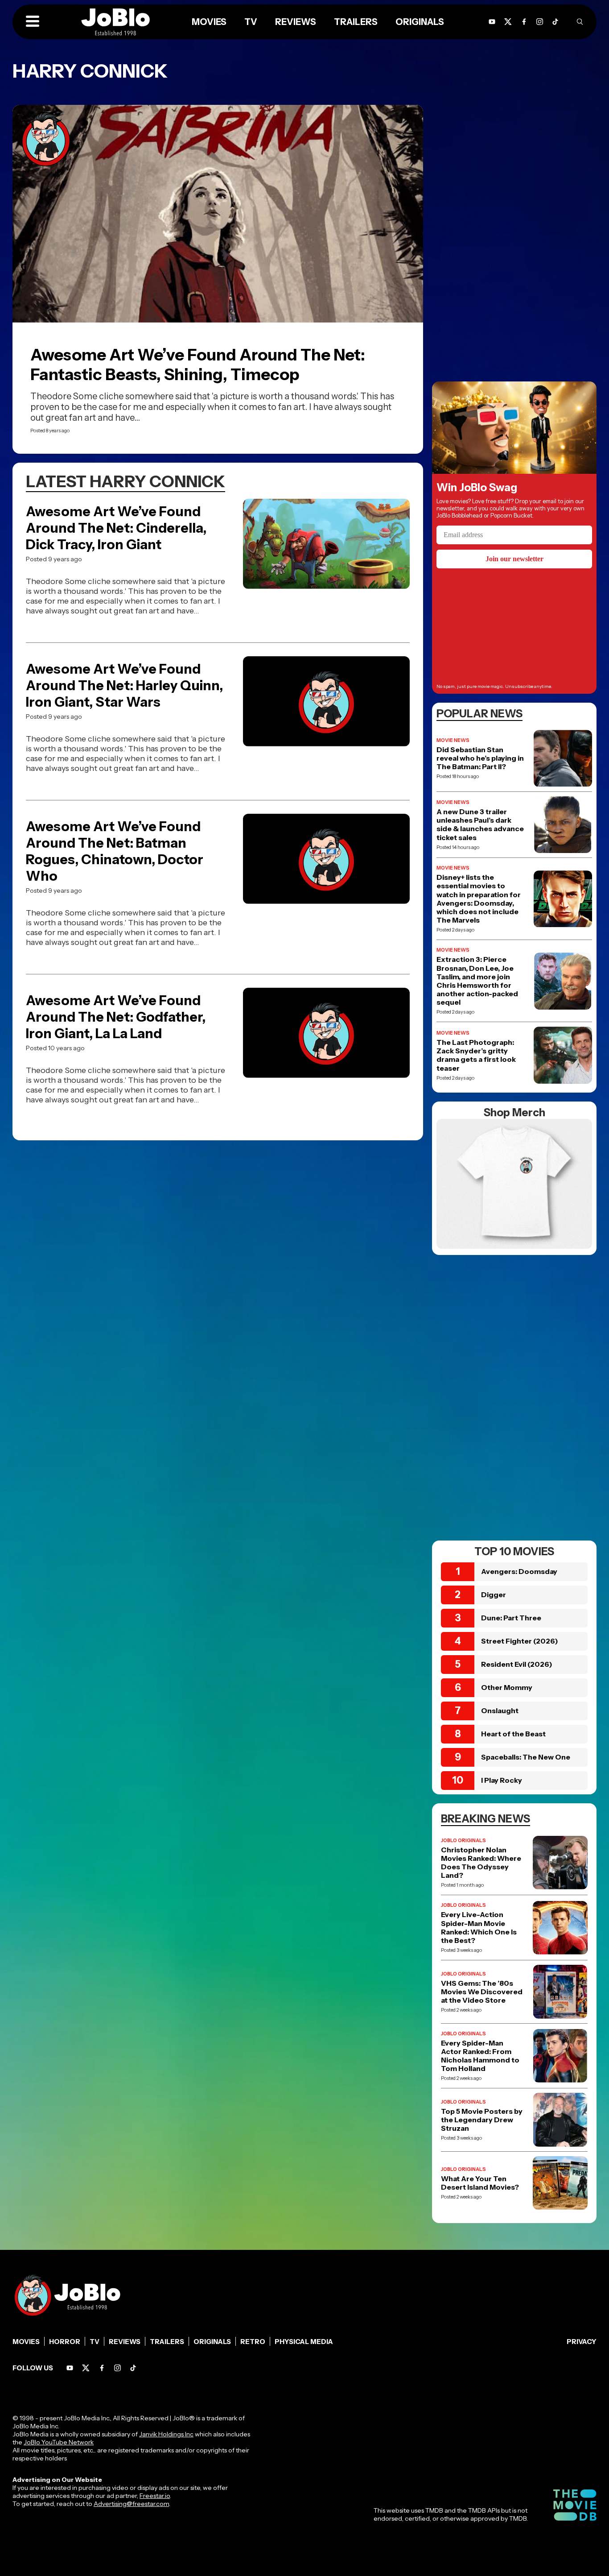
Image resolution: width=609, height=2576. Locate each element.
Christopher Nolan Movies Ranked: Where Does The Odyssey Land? (481, 1863)
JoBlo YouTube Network (59, 2442)
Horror (65, 2342)
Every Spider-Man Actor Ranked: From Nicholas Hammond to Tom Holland (480, 2056)
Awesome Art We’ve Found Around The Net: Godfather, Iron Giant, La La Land (116, 1017)
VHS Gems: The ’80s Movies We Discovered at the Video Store (482, 1992)
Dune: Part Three (511, 1618)
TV (95, 2342)
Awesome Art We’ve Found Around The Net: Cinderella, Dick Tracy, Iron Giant (116, 528)
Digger (494, 1594)
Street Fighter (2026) (520, 1641)
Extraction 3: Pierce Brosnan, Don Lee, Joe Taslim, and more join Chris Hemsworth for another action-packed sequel (477, 981)
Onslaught (500, 1710)
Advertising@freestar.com (131, 2504)
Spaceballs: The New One (526, 1757)
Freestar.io (155, 2496)
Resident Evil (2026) (517, 1664)
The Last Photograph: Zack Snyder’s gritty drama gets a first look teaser (476, 1055)
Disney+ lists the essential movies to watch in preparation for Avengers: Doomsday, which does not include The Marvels (479, 899)
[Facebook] (102, 2368)
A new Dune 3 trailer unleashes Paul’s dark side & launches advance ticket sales (480, 825)
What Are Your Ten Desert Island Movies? (480, 2183)
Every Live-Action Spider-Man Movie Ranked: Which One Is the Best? (479, 1928)
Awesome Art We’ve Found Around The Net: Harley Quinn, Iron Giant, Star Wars (124, 685)
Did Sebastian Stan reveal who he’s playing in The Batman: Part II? (480, 758)
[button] (33, 22)
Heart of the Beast (513, 1734)
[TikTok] (555, 22)
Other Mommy (507, 1687)
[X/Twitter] (86, 2368)
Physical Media (304, 2342)
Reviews (125, 2342)
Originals (212, 2342)
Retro (253, 2342)
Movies (26, 2342)
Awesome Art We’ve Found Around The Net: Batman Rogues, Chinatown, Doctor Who (115, 851)
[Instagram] (540, 22)
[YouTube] (70, 2368)
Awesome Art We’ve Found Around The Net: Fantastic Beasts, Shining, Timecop (198, 364)
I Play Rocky (502, 1780)
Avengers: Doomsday (519, 1571)
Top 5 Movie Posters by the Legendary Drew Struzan (482, 2120)
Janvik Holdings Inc (166, 2434)
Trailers (167, 2342)
